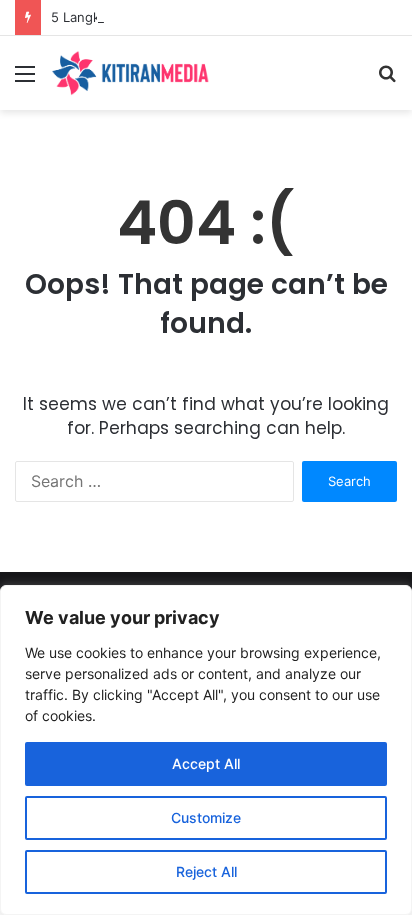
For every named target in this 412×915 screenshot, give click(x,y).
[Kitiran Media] (130, 73)
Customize (206, 817)
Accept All (206, 763)
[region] (206, 750)
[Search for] (387, 80)
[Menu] (25, 80)
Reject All (206, 871)
